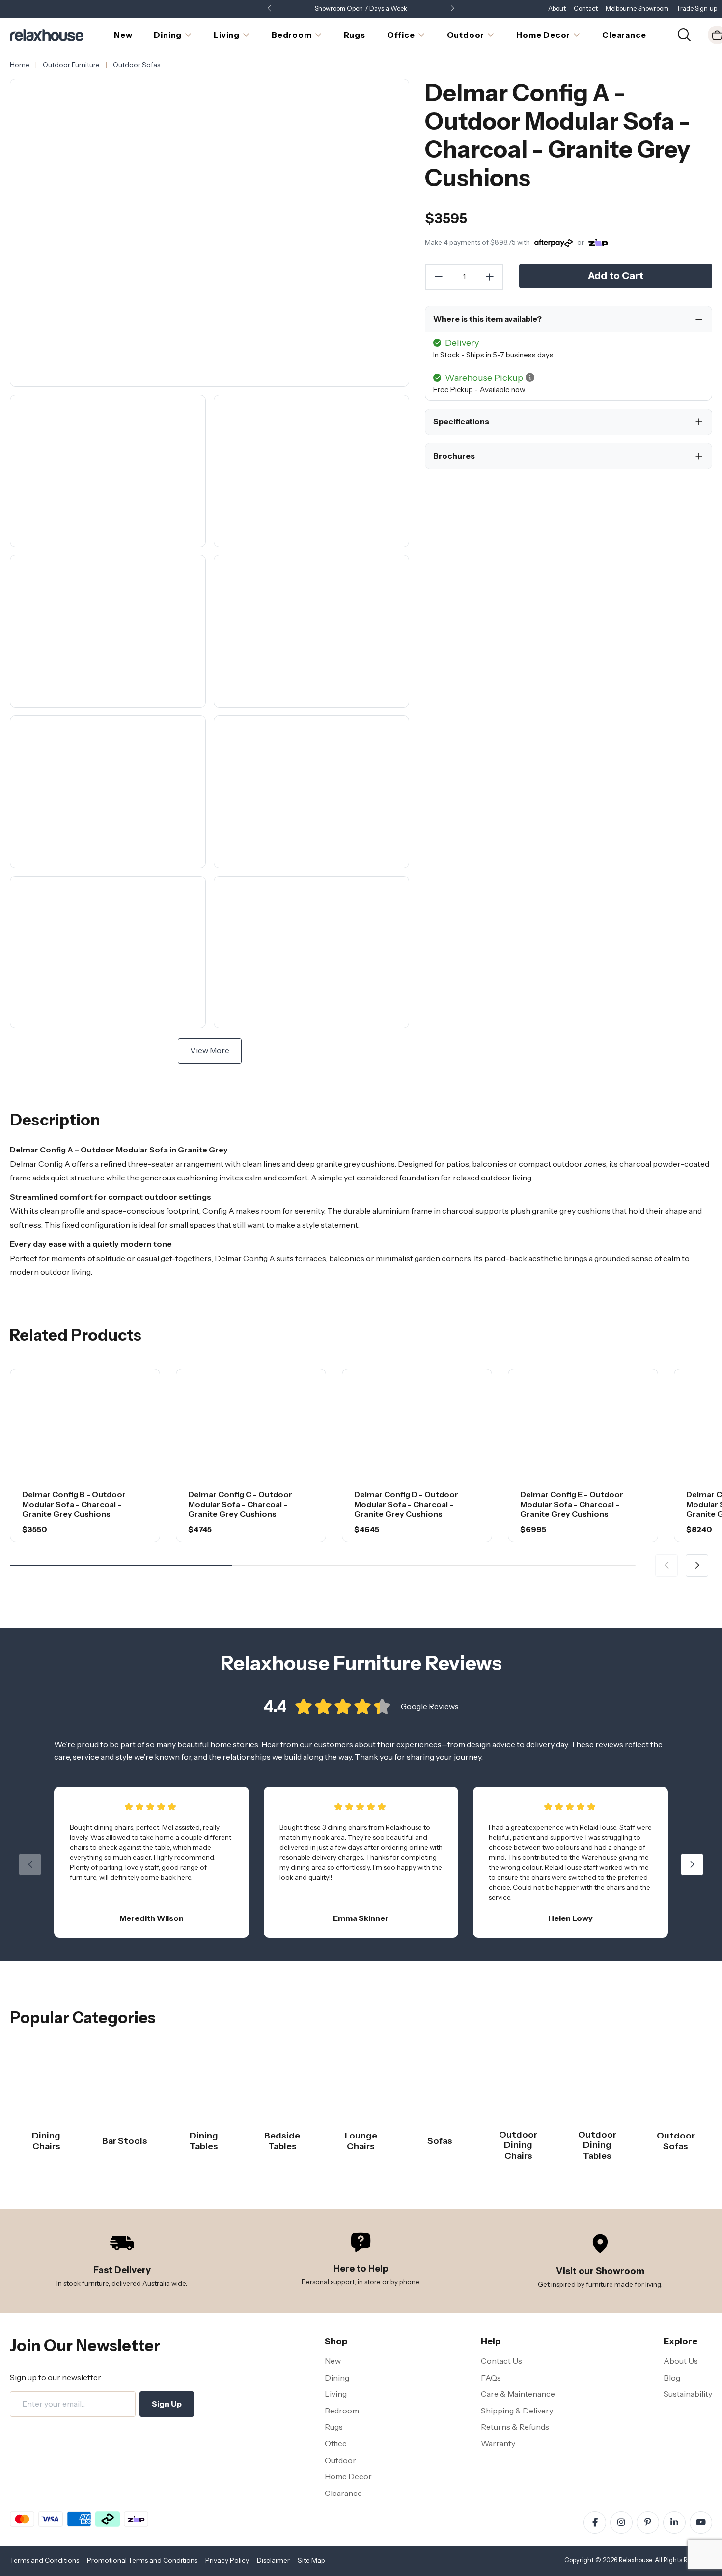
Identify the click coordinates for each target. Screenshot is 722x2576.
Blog (672, 2378)
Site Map (311, 2560)
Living (336, 2394)
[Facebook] (595, 2522)
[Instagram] (621, 2522)
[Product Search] (684, 34)
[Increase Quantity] (490, 277)
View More (210, 1050)
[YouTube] (701, 2522)
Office (336, 2443)
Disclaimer (273, 2560)
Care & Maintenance (518, 2394)
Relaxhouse (635, 2560)
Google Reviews (430, 1706)
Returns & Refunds (515, 2427)
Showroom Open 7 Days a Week (361, 9)
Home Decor (348, 2476)
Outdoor (340, 2460)
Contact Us (501, 2361)
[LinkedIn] (674, 2522)
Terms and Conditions (44, 2560)
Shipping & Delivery (517, 2411)
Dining (337, 2378)
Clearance (343, 2493)
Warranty (498, 2443)
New (333, 2361)
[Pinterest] (648, 2522)
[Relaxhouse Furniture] (47, 34)
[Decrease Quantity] (438, 277)
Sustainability (688, 2394)
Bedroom (342, 2411)
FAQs (491, 2378)
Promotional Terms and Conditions (142, 2560)
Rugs (334, 2427)
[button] (452, 9)
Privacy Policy (227, 2560)
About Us (681, 2361)
